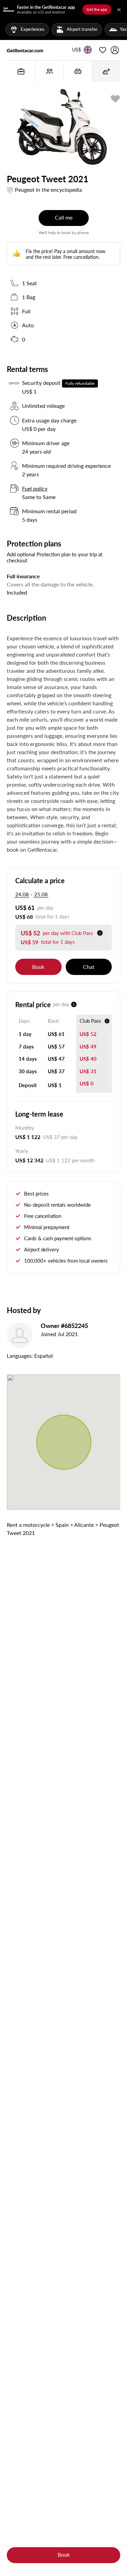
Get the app (97, 9)
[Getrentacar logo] (25, 50)
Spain (62, 1525)
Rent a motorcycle (28, 1525)
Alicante (84, 1525)
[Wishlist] (103, 50)
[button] (77, 50)
